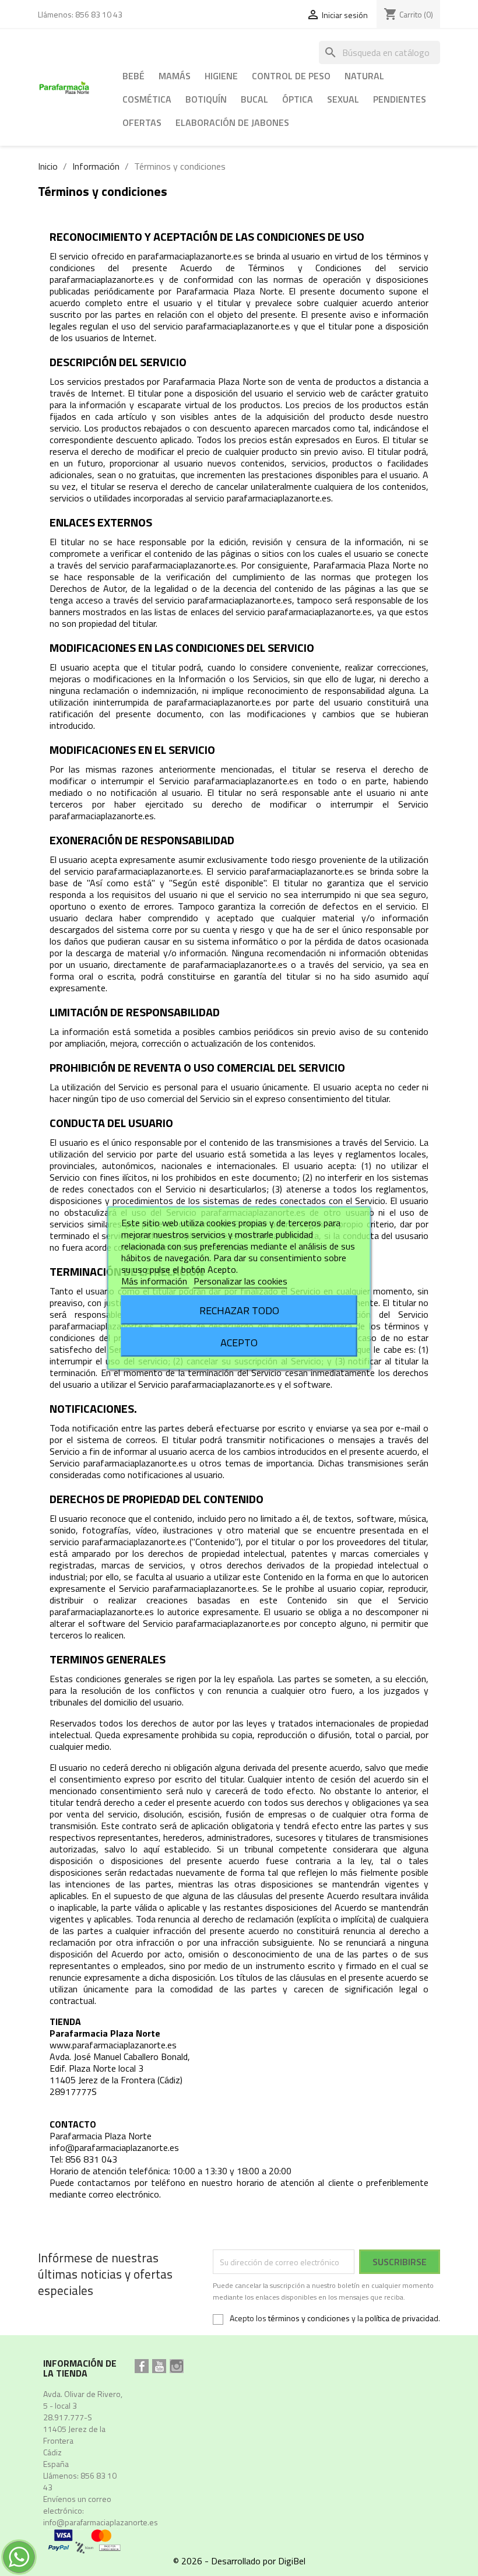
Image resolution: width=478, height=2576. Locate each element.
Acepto (239, 1342)
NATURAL (364, 76)
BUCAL (254, 99)
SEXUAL (343, 99)
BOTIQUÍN (206, 99)
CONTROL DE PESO (291, 76)
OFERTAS (142, 122)
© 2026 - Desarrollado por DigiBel (239, 2561)
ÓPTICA (298, 99)
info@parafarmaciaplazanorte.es (101, 2522)
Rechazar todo (239, 1310)
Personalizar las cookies (240, 1281)
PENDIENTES (400, 99)
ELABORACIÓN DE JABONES (232, 122)
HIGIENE (221, 76)
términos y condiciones (309, 2318)
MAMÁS (175, 76)
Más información (155, 1281)
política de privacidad (402, 2318)
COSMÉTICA (147, 99)
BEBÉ (133, 76)
